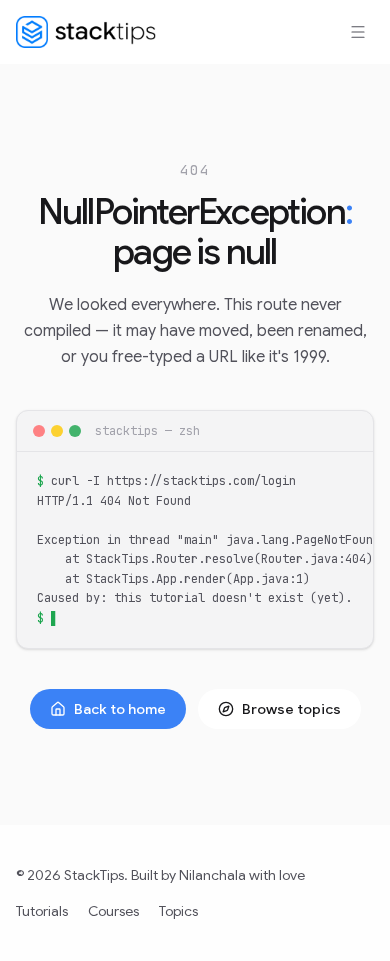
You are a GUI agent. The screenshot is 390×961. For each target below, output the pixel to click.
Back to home (120, 709)
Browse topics (291, 709)
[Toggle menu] (358, 32)
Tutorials (42, 911)
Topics (178, 911)
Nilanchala (212, 875)
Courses (113, 911)
